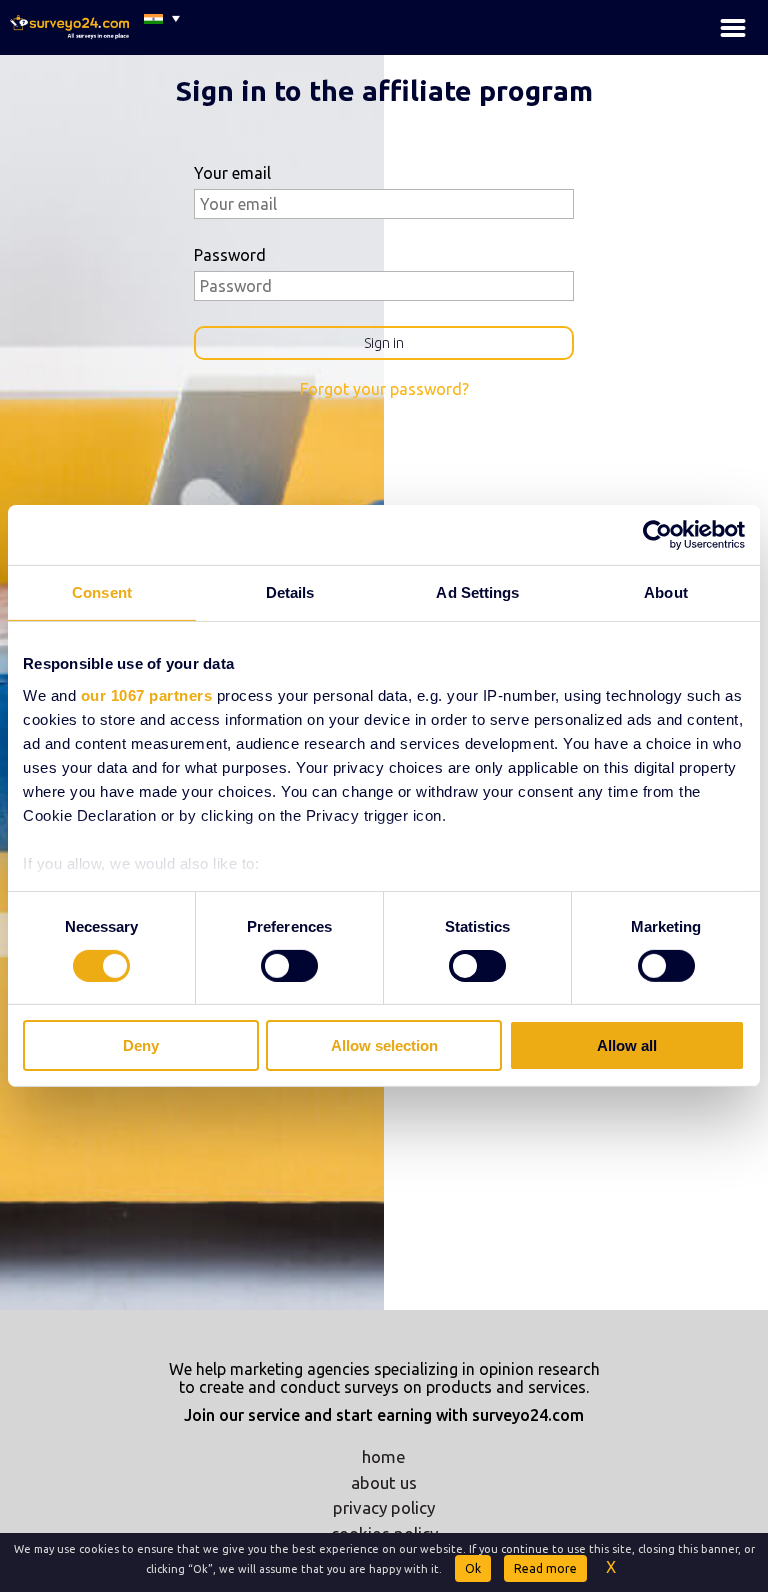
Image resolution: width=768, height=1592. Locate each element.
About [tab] (666, 592)
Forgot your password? (384, 389)
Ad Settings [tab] (477, 592)
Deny (141, 1045)
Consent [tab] (102, 592)
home (384, 1456)
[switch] (289, 966)
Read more (545, 1568)
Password (230, 255)
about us (384, 1482)
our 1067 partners (147, 694)
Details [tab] (290, 592)
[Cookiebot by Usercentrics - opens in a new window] (657, 535)
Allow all (627, 1045)
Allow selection (384, 1045)
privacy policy (384, 1507)
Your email (232, 173)
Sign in (384, 343)
